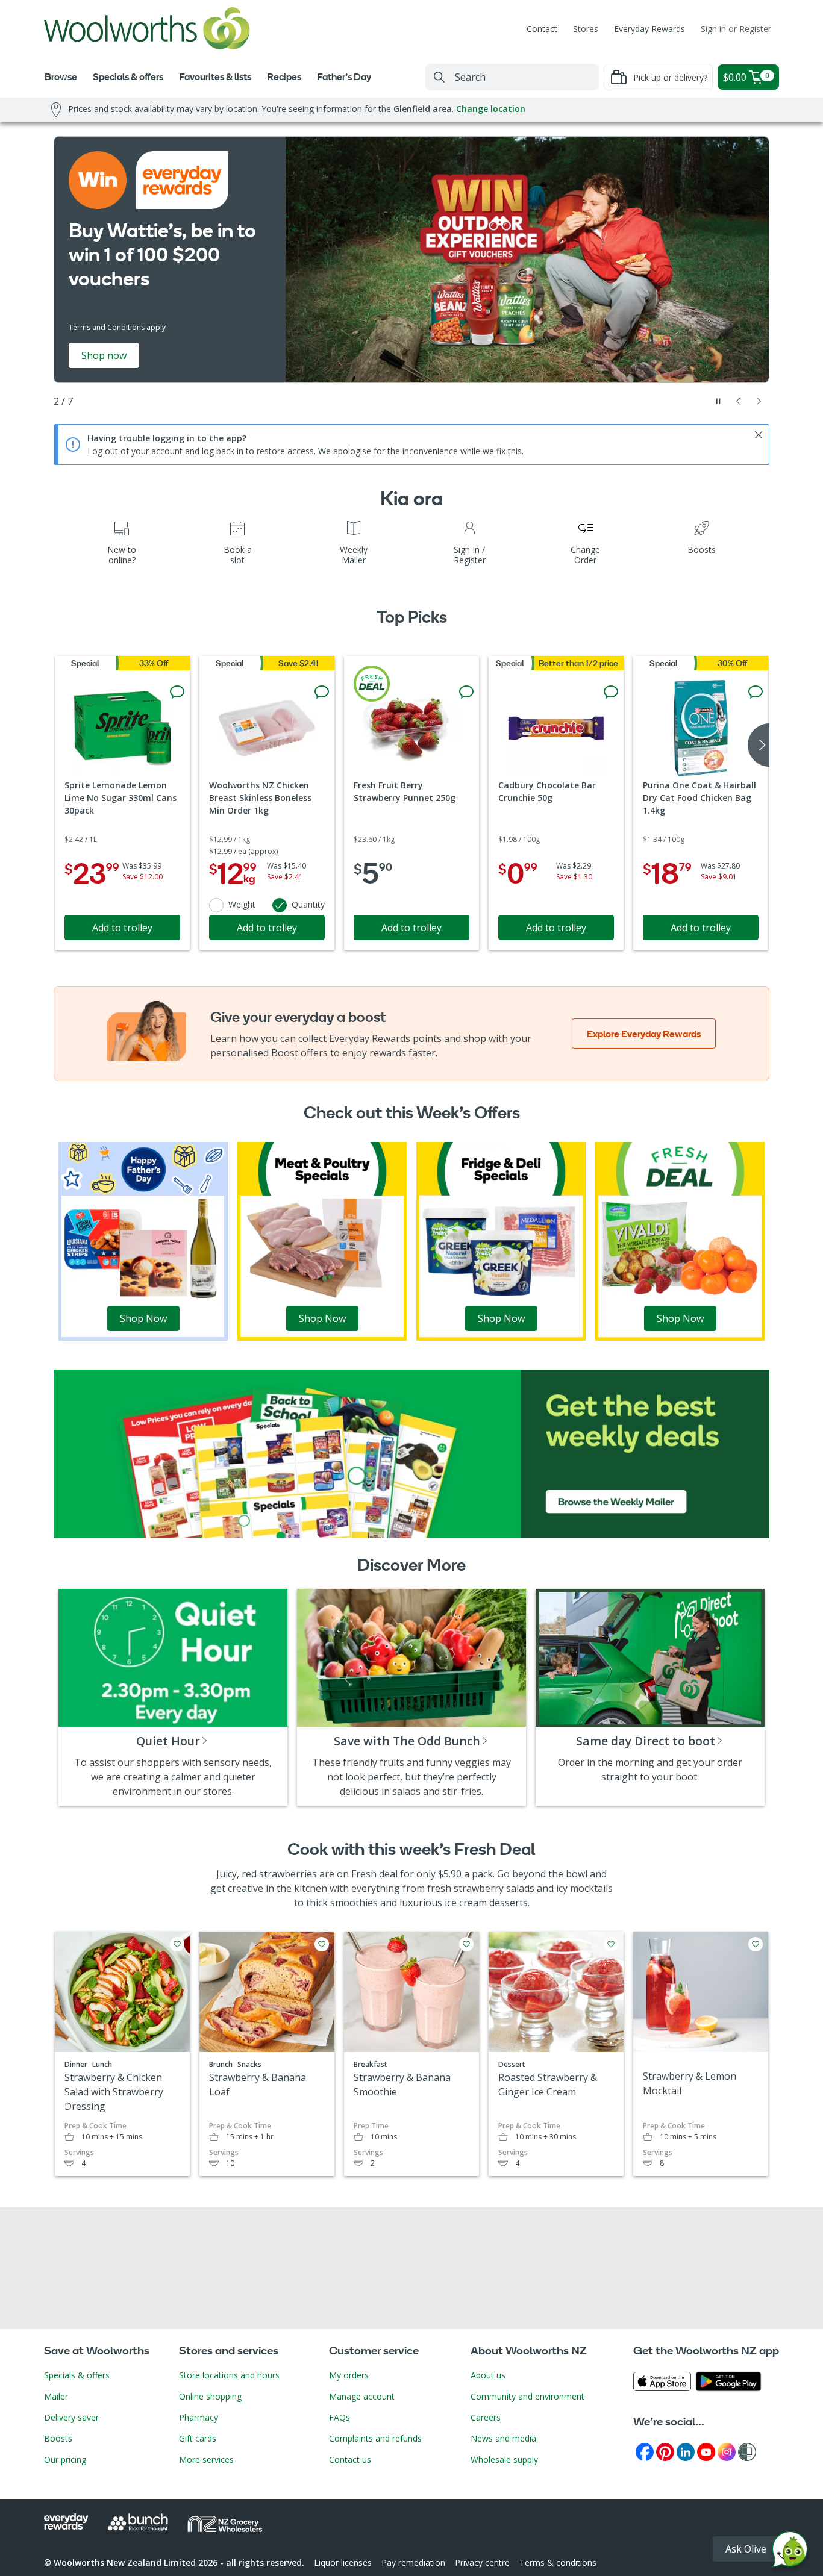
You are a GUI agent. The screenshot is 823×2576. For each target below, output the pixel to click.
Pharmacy (199, 2417)
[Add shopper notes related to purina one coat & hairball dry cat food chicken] (756, 692)
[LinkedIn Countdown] (686, 2451)
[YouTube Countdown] (706, 2451)
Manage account (362, 2396)
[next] (759, 745)
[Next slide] (759, 401)
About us (488, 2375)
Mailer (56, 2396)
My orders (349, 2375)
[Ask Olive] (790, 2552)
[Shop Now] (143, 1240)
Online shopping (210, 2396)
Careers (486, 2417)
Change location (491, 109)
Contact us (350, 2459)
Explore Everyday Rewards (644, 1034)
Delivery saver (71, 2417)
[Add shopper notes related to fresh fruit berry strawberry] (466, 692)
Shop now (104, 355)
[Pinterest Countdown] (665, 2451)
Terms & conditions (558, 2562)
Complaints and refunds (375, 2438)
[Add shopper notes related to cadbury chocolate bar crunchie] (611, 692)
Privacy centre (482, 2562)
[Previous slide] (739, 401)
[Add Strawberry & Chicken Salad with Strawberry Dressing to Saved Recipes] (177, 1944)
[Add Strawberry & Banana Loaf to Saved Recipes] (322, 1944)
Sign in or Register (736, 29)
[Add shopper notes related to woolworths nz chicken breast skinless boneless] (322, 692)
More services (206, 2459)
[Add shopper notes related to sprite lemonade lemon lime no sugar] (177, 692)
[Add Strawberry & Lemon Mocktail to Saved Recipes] (756, 1944)
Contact (542, 29)
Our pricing (65, 2459)
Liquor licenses (343, 2562)
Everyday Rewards (649, 29)
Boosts (58, 2438)
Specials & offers (77, 2375)
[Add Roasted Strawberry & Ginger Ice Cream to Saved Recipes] (611, 1944)
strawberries (288, 1874)
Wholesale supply (504, 2459)
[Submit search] (439, 77)
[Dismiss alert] (759, 435)
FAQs (340, 2417)
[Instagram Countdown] (727, 2451)
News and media (503, 2438)
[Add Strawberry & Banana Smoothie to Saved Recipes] (466, 1944)
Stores (586, 29)
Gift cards (198, 2438)
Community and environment (527, 2396)
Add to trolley (122, 928)
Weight (242, 904)
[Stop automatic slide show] (718, 401)
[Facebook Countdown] (645, 2451)
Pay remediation (413, 2562)
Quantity (308, 904)
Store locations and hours (229, 2375)
